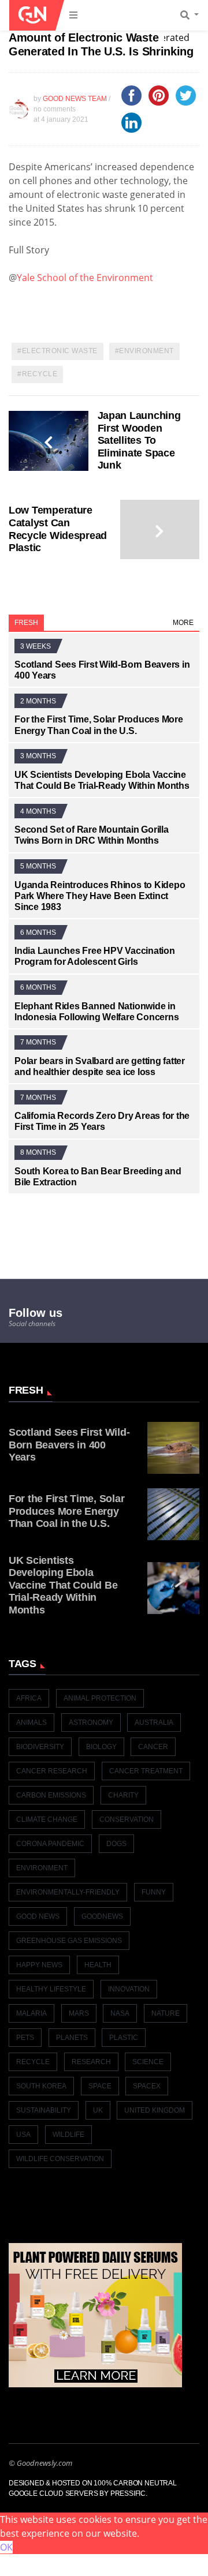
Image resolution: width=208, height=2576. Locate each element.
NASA (120, 2013)
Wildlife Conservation (60, 2159)
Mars (79, 2013)
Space (100, 2086)
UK (98, 2110)
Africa (29, 1698)
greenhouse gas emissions (69, 1941)
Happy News (39, 1965)
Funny (154, 1892)
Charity (123, 1795)
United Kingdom (155, 2110)
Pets (25, 2038)
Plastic (124, 2038)
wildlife (68, 2135)
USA (23, 2135)
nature (166, 2013)
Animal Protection (100, 1698)
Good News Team (75, 99)
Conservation (127, 1819)
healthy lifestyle (51, 1989)
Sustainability (44, 2110)
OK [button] (6, 2547)
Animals (31, 1723)
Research (91, 2062)
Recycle (40, 374)
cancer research (52, 1771)
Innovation (129, 1989)
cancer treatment (146, 1771)
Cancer (153, 1747)
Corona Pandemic (50, 1844)
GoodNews (102, 1916)
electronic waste (60, 351)
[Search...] (193, 16)
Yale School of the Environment (85, 278)
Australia (154, 1723)
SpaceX (147, 2086)
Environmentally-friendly (68, 1892)
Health (98, 1965)
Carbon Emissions (51, 1795)
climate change (47, 1819)
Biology (101, 1747)
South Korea (41, 2086)
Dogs (116, 1844)
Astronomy (91, 1723)
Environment (146, 351)
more (183, 623)
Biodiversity (40, 1747)
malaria (31, 2013)
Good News (38, 1916)
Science (148, 2062)
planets (72, 2038)
